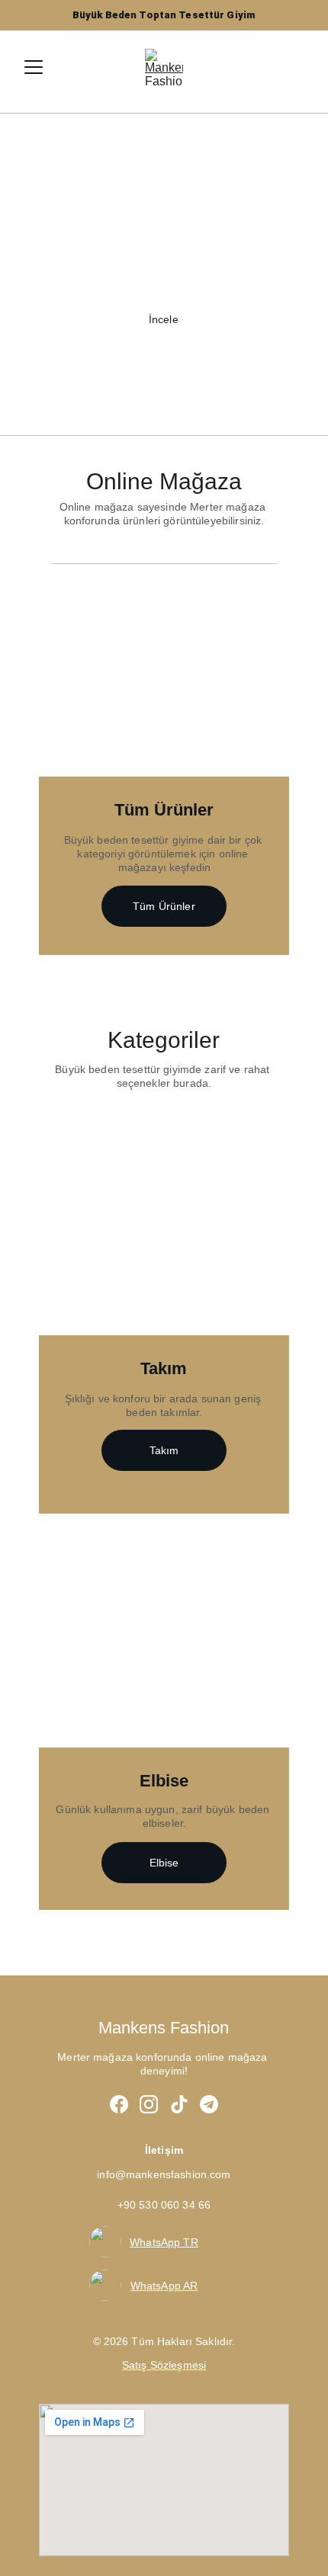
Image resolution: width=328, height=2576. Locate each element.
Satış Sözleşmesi (164, 2365)
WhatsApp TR (164, 2242)
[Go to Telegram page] (209, 2104)
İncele (164, 319)
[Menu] (34, 67)
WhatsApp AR (164, 2286)
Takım (164, 1450)
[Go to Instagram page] (149, 2104)
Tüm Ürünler (164, 906)
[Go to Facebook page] (119, 2104)
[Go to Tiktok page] (179, 2104)
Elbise (164, 1863)
